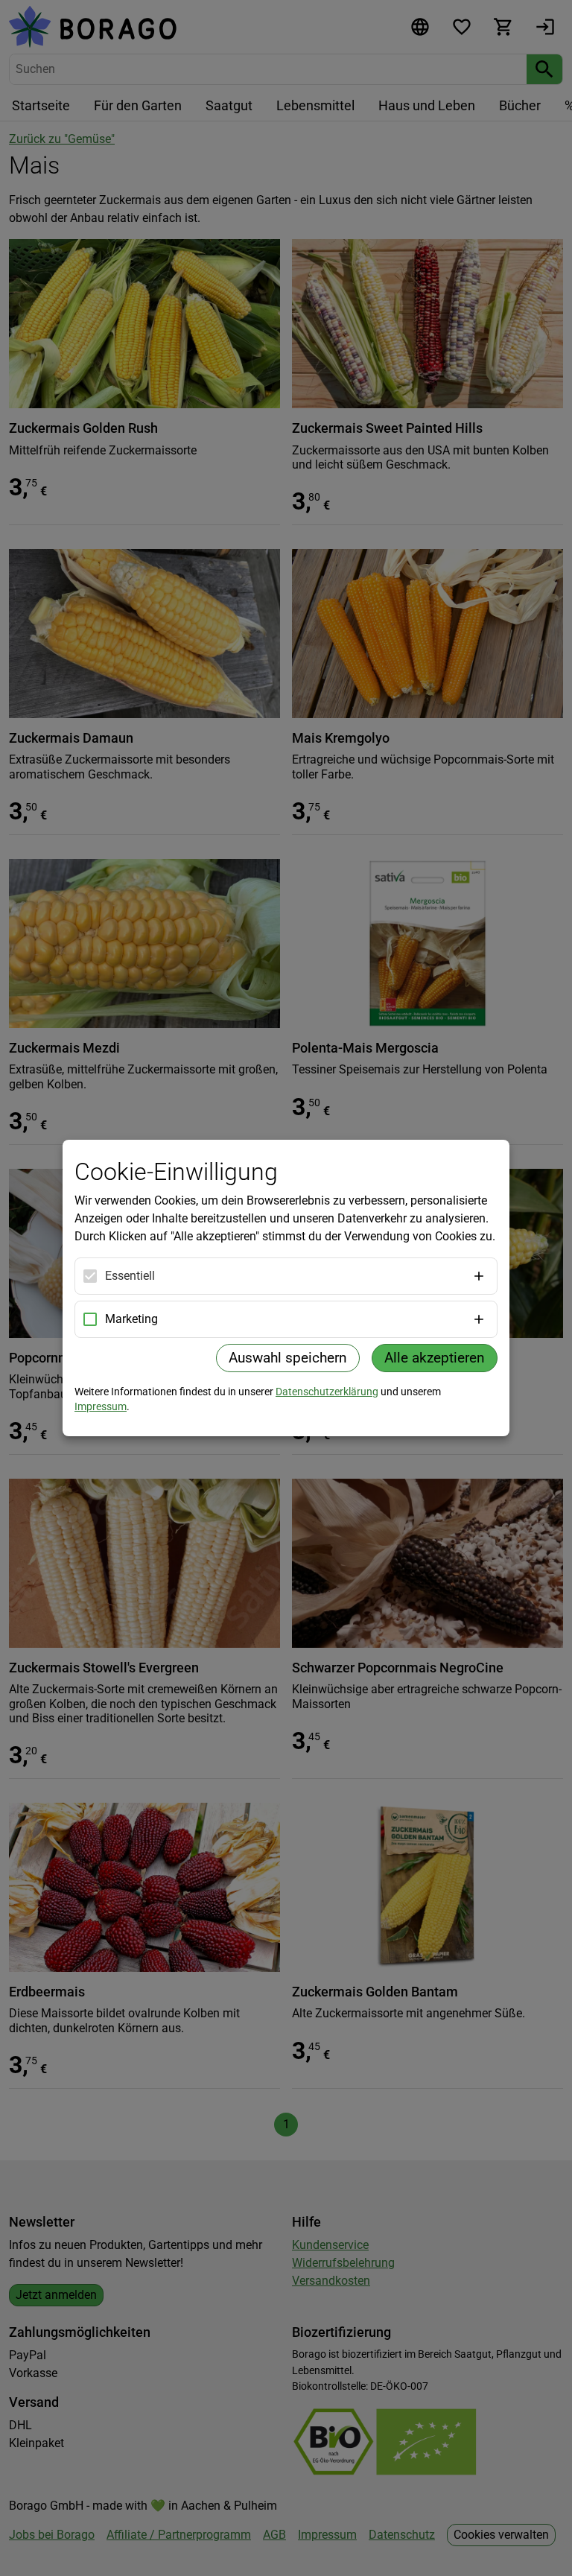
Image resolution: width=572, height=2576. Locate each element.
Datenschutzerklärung (327, 1392)
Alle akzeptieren (435, 1358)
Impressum (101, 1406)
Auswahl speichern (288, 1358)
